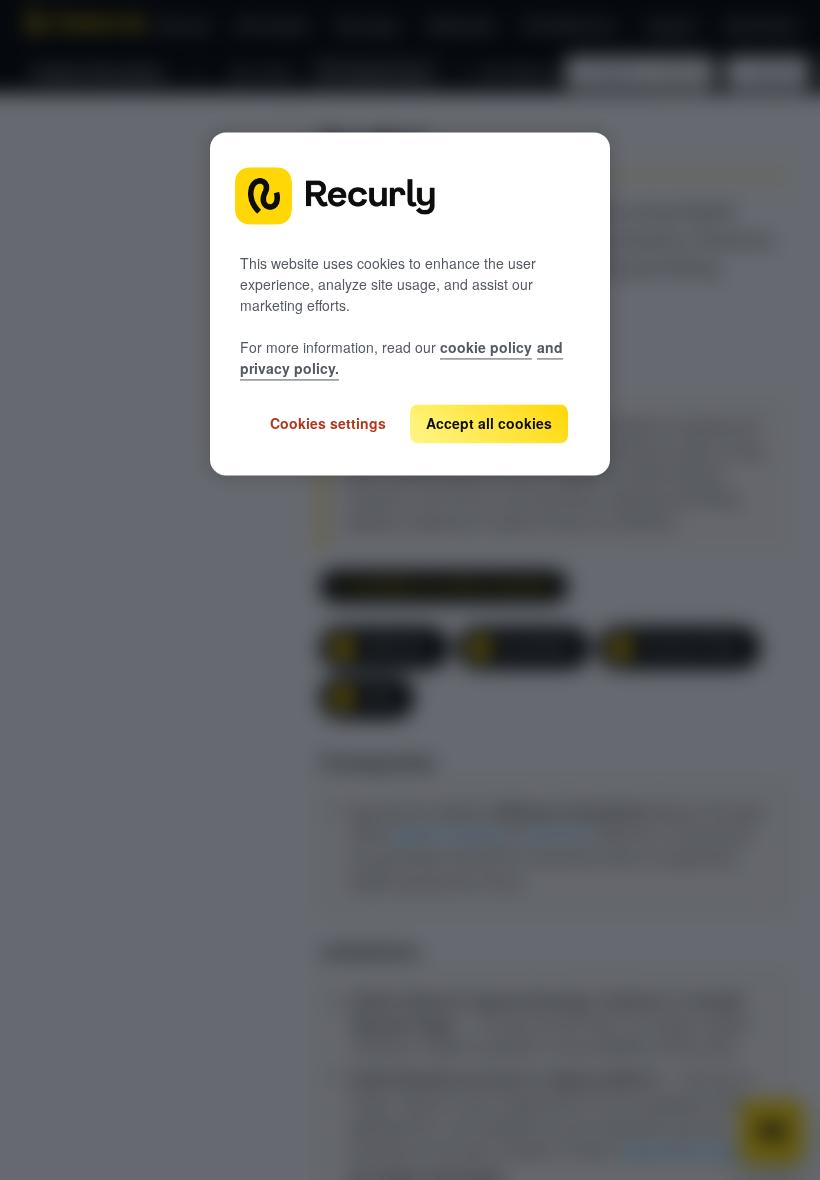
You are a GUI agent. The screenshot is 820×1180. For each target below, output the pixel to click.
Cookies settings (328, 423)
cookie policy (486, 347)
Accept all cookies (489, 423)
